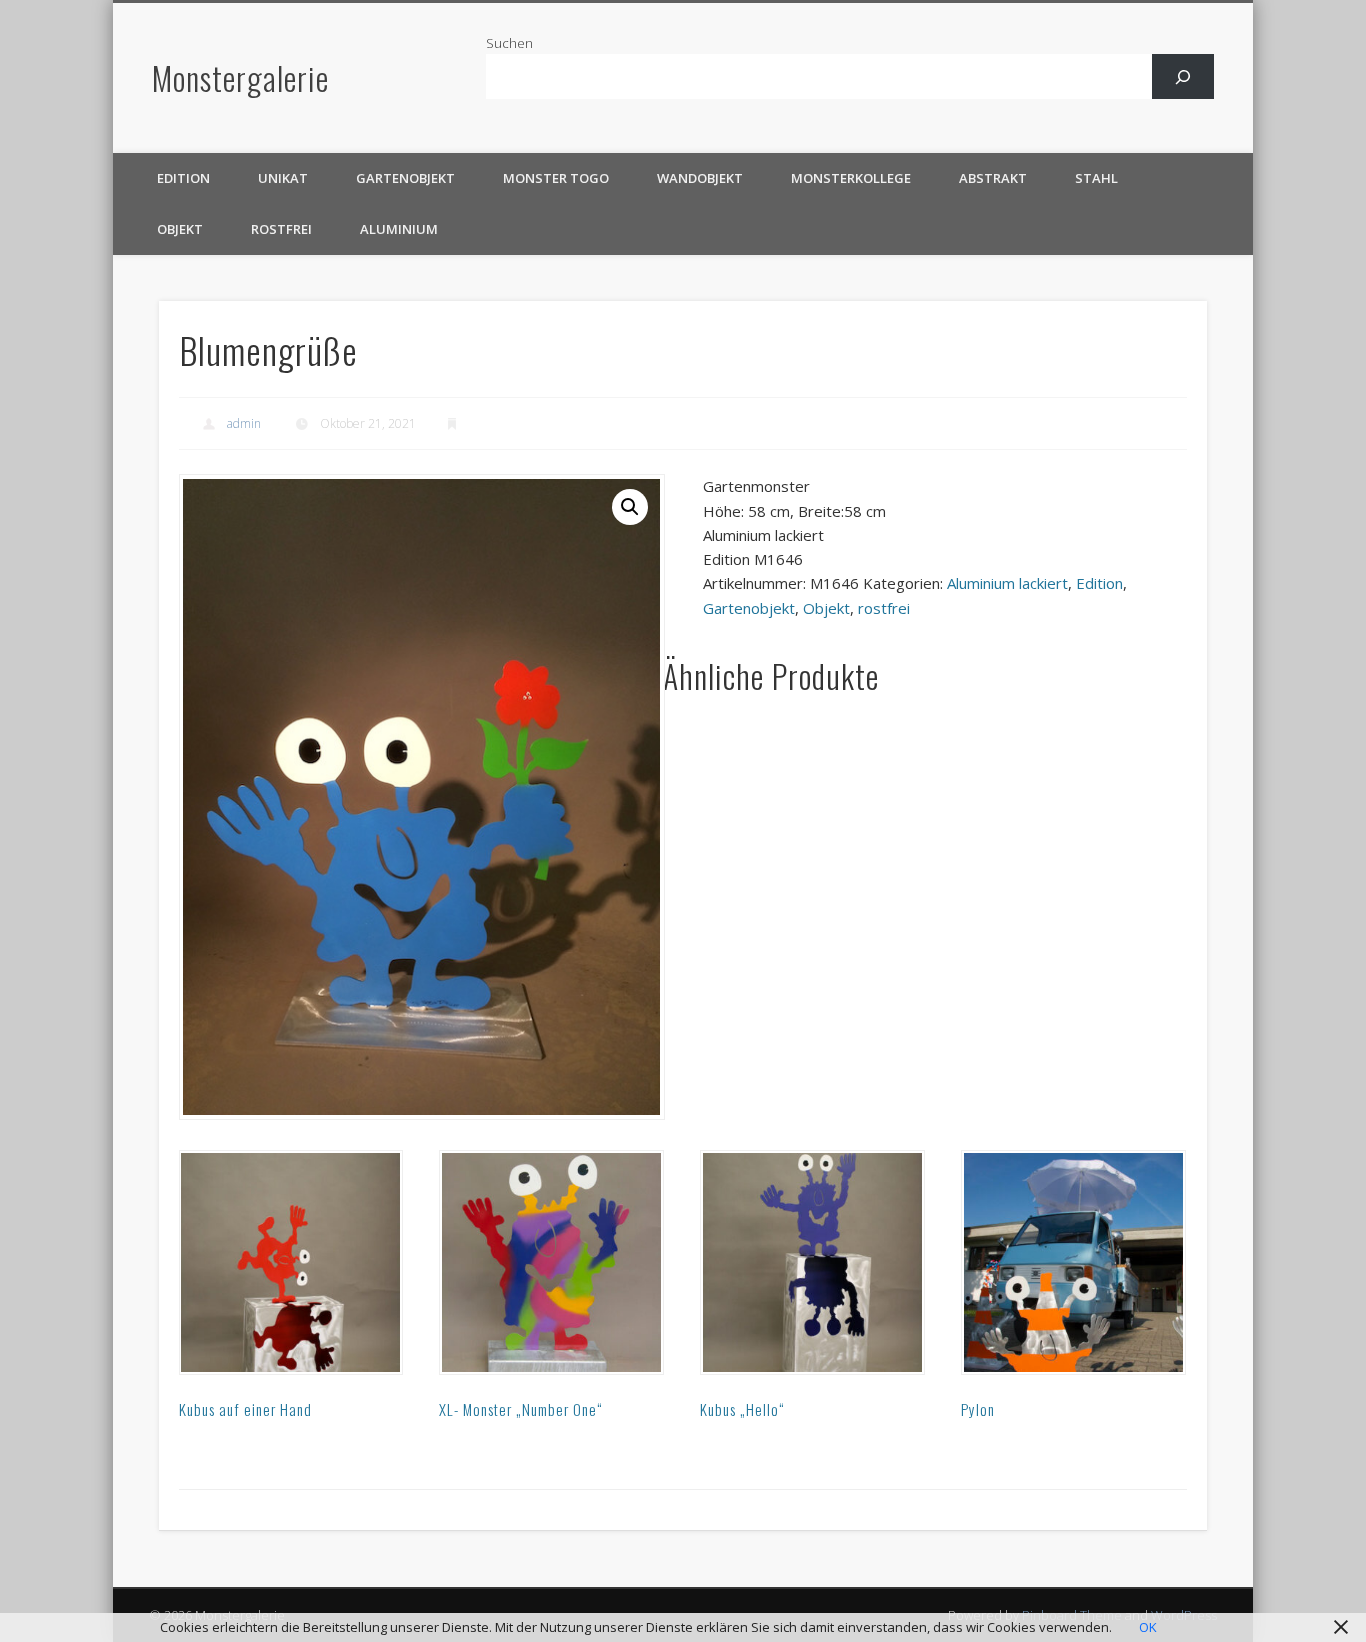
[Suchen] (1183, 76)
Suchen (509, 43)
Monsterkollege (851, 178)
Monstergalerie (240, 77)
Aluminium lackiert (1007, 583)
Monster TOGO (556, 178)
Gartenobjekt (405, 178)
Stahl (1096, 178)
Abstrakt (993, 178)
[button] (630, 507)
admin (244, 423)
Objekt (180, 229)
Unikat (283, 178)
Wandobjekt (700, 178)
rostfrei (281, 229)
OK (1148, 1627)
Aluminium (399, 229)
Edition (183, 178)
